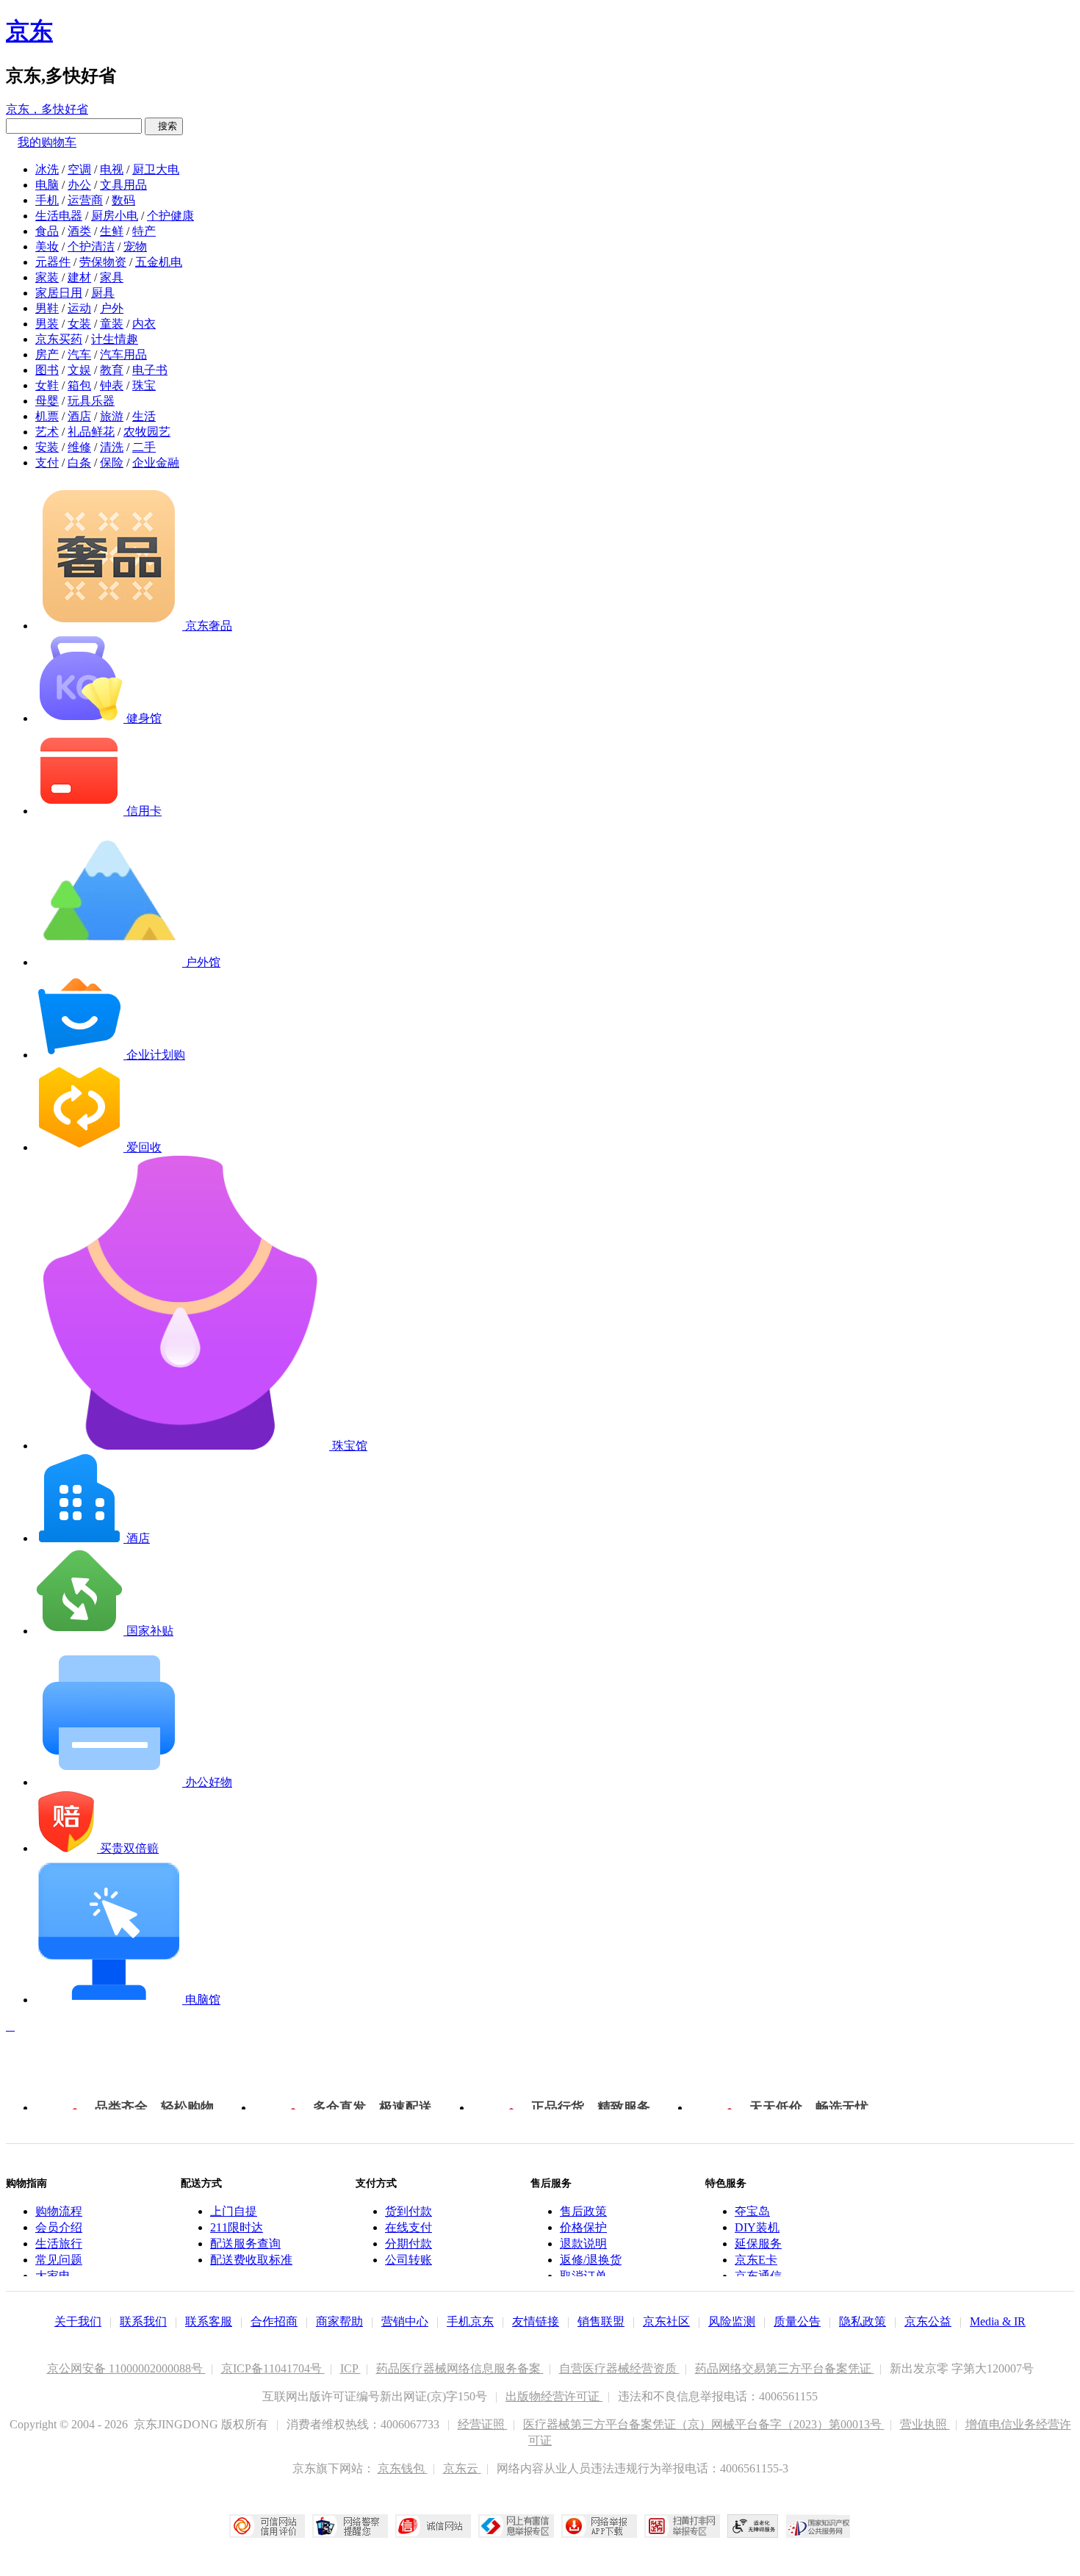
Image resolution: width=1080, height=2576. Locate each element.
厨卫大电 (156, 169)
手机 (47, 200)
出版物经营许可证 (554, 2396)
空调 (79, 169)
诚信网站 (433, 2526)
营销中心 (405, 2321)
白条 (79, 463)
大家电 (53, 2276)
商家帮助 (339, 2321)
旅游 (112, 416)
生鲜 (112, 231)
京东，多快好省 (47, 109)
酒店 (79, 416)
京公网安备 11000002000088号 (126, 2368)
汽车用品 (123, 355)
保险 (112, 463)
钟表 (112, 385)
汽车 (79, 355)
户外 (112, 308)
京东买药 (59, 339)
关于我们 (78, 2321)
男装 (47, 324)
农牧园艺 (147, 432)
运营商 (85, 200)
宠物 (135, 247)
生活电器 (59, 216)
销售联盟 (601, 2321)
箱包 (79, 385)
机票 (47, 416)
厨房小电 (115, 216)
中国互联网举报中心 (516, 2526)
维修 (79, 447)
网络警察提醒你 (350, 2526)
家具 (112, 277)
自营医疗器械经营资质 (619, 2368)
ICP (350, 2368)
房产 (47, 355)
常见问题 (59, 2260)
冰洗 (47, 169)
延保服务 (758, 2244)
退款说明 (583, 2244)
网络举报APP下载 (599, 2526)
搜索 (164, 126)
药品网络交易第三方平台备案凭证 (785, 2368)
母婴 (47, 401)
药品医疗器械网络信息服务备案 (460, 2368)
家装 (47, 277)
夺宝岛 (752, 2211)
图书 (47, 370)
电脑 (47, 185)
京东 (29, 31)
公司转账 (408, 2260)
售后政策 (583, 2211)
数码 (123, 200)
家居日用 (59, 293)
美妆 (47, 247)
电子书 (150, 370)
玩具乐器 (91, 401)
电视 (112, 169)
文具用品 (123, 185)
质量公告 (797, 2321)
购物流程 (59, 2211)
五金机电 (159, 262)
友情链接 (536, 2321)
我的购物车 (47, 142)
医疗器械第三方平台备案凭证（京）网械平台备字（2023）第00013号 (704, 2424)
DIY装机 (757, 2227)
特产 (144, 231)
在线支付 (408, 2227)
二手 (144, 447)
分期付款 (408, 2244)
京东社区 (666, 2321)
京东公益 (928, 2321)
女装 (79, 324)
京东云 (462, 2468)
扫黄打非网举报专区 (682, 2526)
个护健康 (170, 216)
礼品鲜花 (91, 432)
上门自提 (234, 2211)
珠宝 (144, 385)
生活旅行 (59, 2244)
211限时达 (237, 2227)
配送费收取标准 (251, 2260)
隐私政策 (863, 2321)
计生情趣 (115, 339)
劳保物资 (103, 262)
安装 (47, 447)
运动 (79, 308)
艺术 (47, 432)
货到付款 (408, 2211)
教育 (112, 370)
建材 (79, 277)
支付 (47, 463)
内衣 (144, 324)
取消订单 (583, 2276)
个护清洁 (91, 247)
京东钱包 (403, 2468)
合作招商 (274, 2321)
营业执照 (925, 2424)
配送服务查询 (245, 2244)
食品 (47, 231)
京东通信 (758, 2276)
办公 (79, 185)
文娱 (79, 370)
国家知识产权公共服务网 (818, 2526)
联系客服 (209, 2321)
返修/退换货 (591, 2260)
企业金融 (156, 463)
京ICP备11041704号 (273, 2368)
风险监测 (732, 2321)
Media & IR (998, 2321)
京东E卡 (756, 2260)
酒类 (79, 231)
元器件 (53, 262)
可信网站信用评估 (267, 2526)
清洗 (112, 447)
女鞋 (47, 385)
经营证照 (483, 2424)
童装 (112, 324)
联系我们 (143, 2321)
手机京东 (470, 2321)
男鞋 (47, 308)
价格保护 (583, 2227)
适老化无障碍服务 (753, 2526)
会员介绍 (59, 2227)
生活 (144, 416)
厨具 (103, 293)
